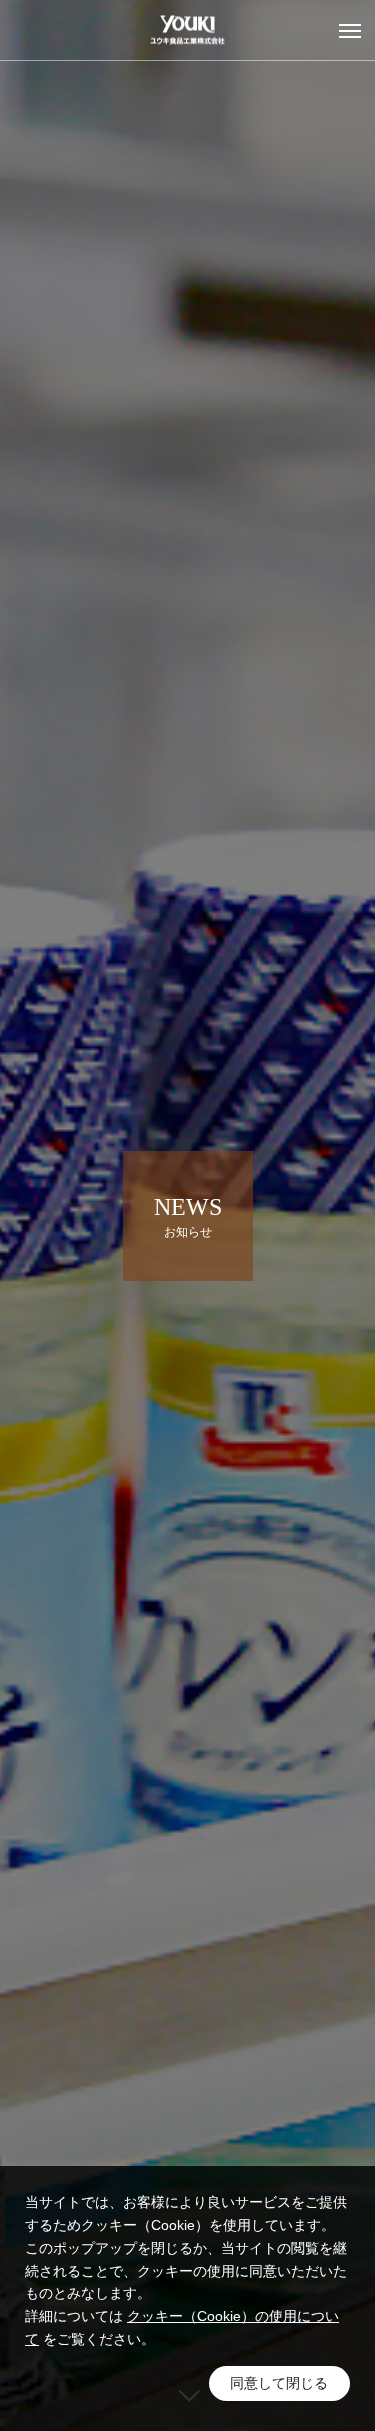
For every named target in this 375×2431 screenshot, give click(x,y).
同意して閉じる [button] (279, 2383)
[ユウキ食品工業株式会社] (187, 30)
